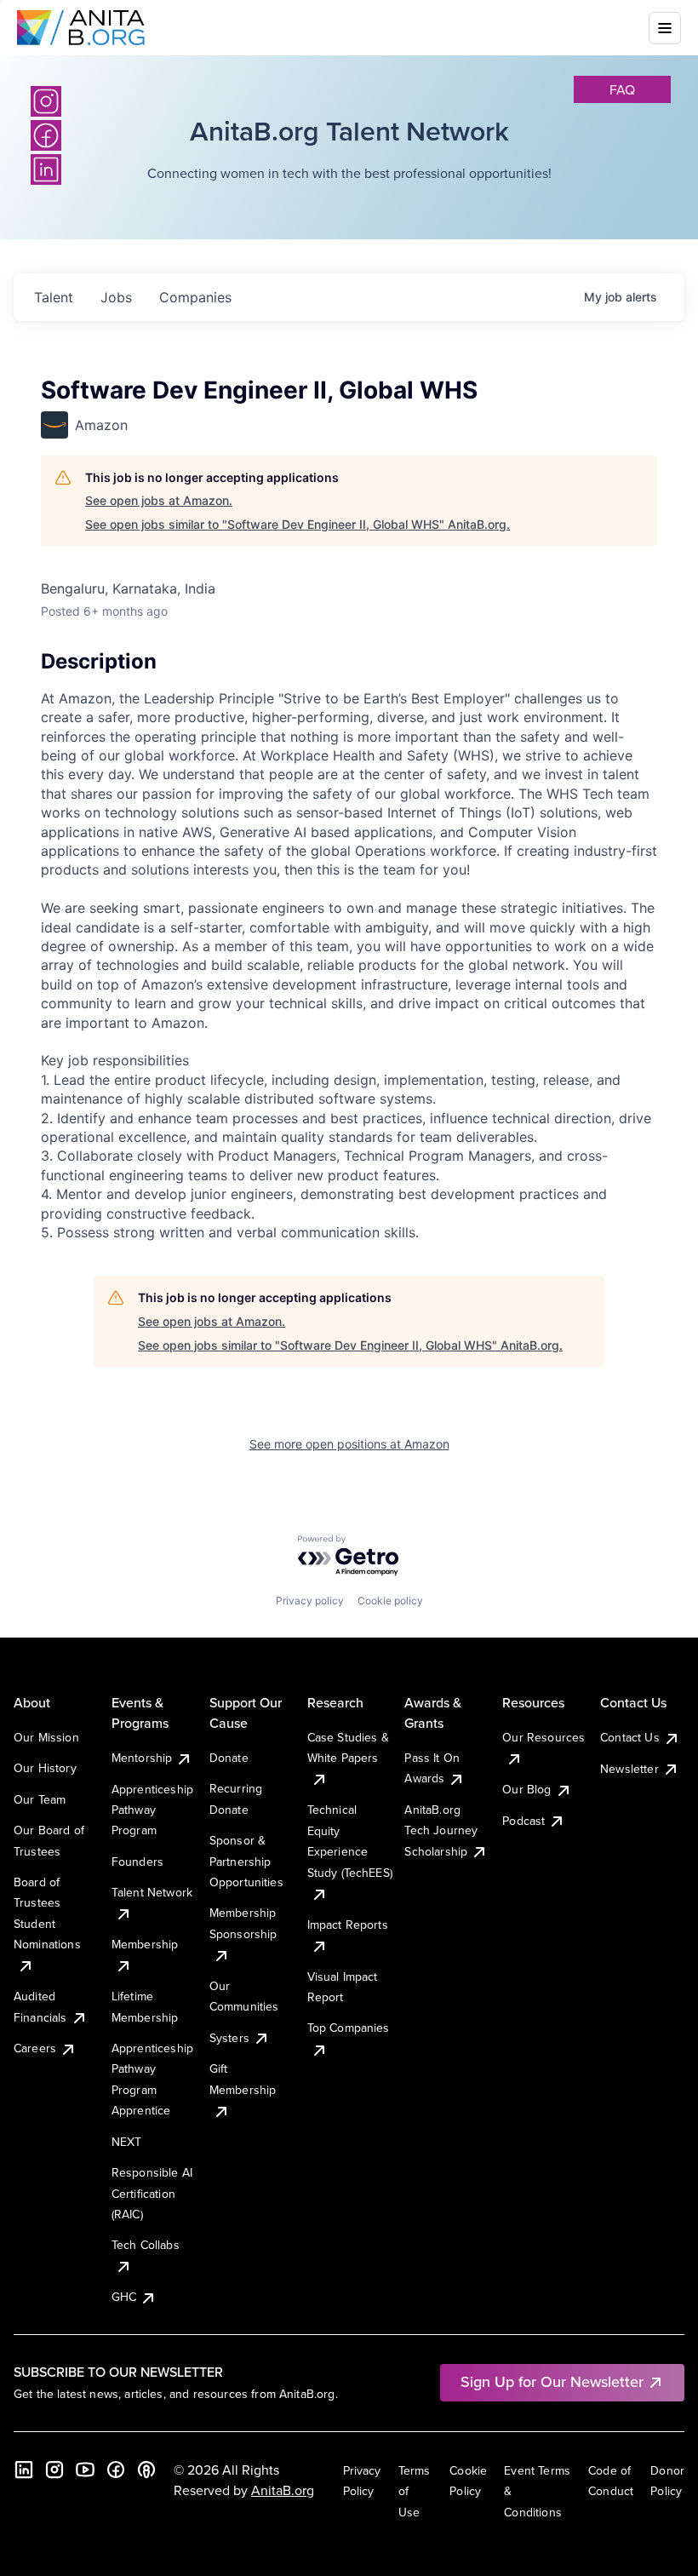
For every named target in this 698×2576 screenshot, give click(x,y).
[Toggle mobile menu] (665, 28)
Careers (35, 2048)
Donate (229, 1758)
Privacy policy (310, 1601)
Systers (229, 2038)
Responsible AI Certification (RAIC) (152, 2193)
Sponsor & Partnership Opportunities (246, 1861)
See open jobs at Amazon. (159, 500)
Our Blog (526, 1789)
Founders (137, 1862)
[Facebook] (116, 2470)
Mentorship (142, 1758)
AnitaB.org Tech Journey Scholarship (441, 1830)
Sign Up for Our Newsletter (552, 2381)
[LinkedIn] (24, 2470)
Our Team (40, 1799)
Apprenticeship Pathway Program (152, 1810)
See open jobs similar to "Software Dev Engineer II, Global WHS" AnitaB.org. (298, 524)
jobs (116, 297)
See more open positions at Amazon (349, 1444)
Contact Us (630, 1737)
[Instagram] (46, 101)
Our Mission (46, 1737)
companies (195, 297)
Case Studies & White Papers (348, 1747)
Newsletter (629, 1769)
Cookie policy (390, 1601)
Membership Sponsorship (243, 1923)
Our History (45, 1768)
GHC (124, 2297)
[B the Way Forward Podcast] (146, 2470)
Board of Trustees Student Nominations (47, 1913)
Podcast (523, 1821)
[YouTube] (85, 2470)
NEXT (127, 2142)
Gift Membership (243, 2079)
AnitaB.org (283, 2490)
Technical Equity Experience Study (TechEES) (350, 1841)
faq (622, 89)
